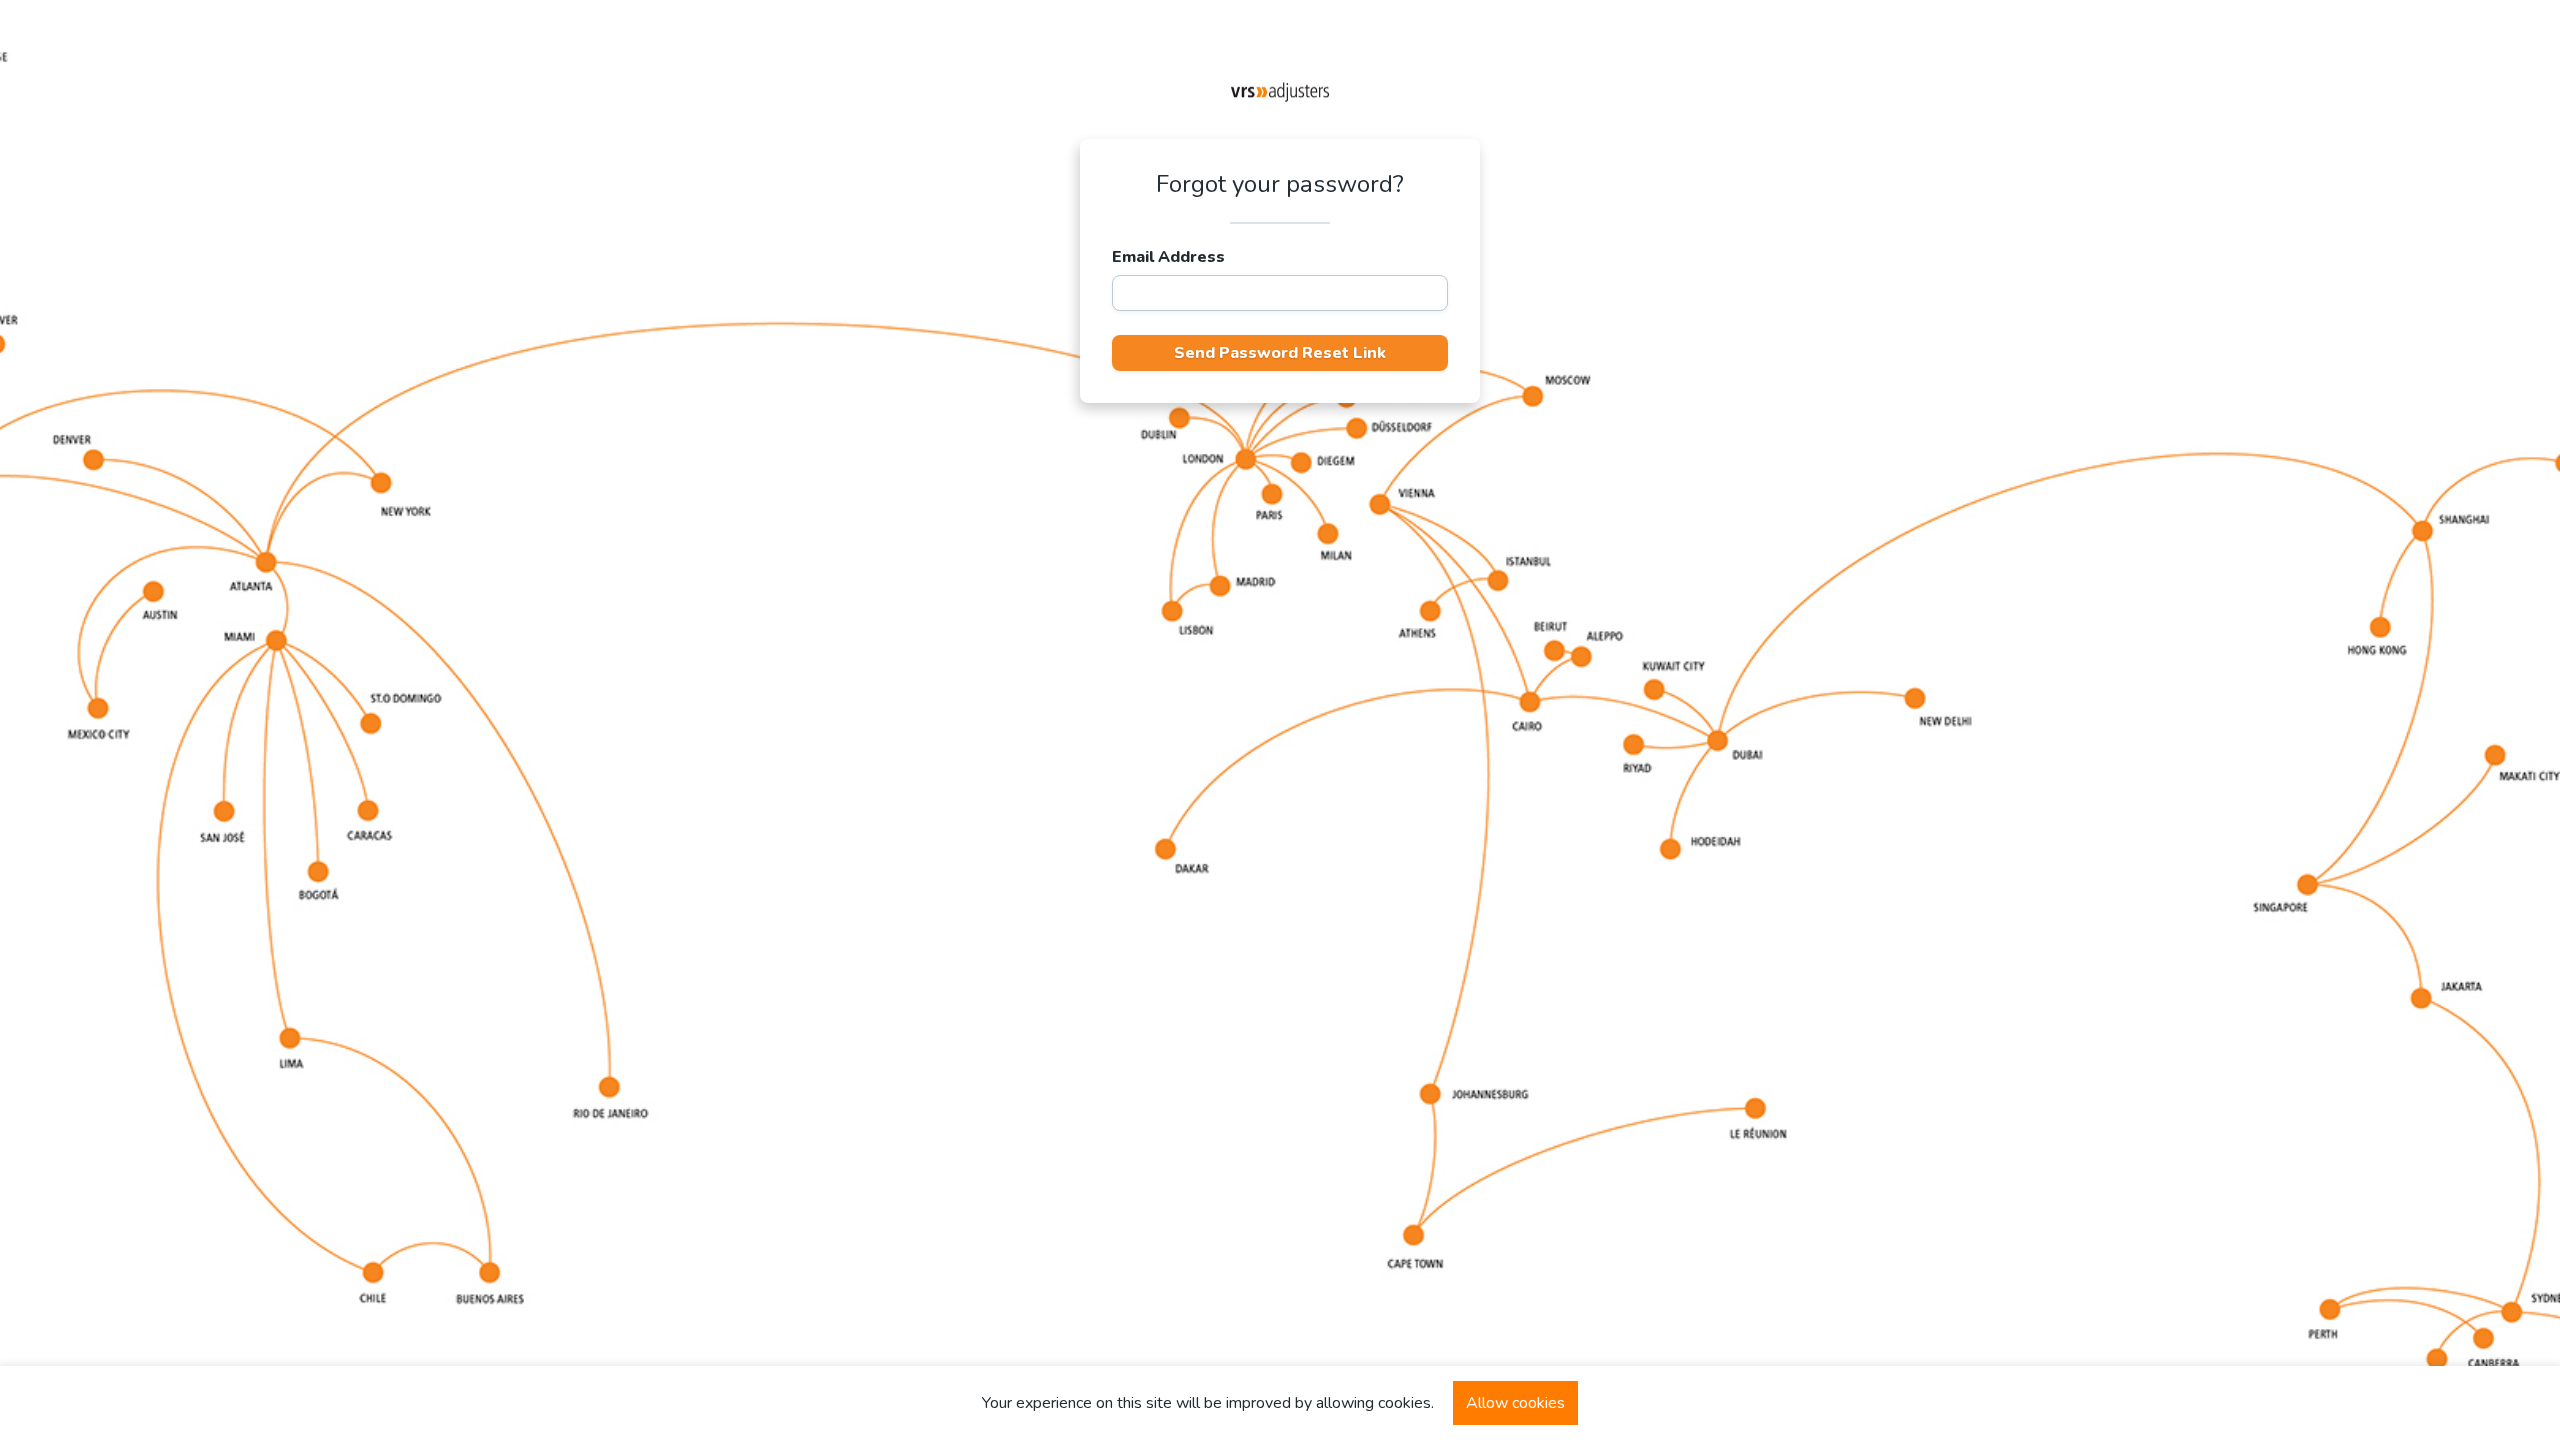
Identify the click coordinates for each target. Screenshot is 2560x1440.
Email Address (1168, 257)
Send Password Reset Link (1280, 353)
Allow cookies (1515, 1403)
